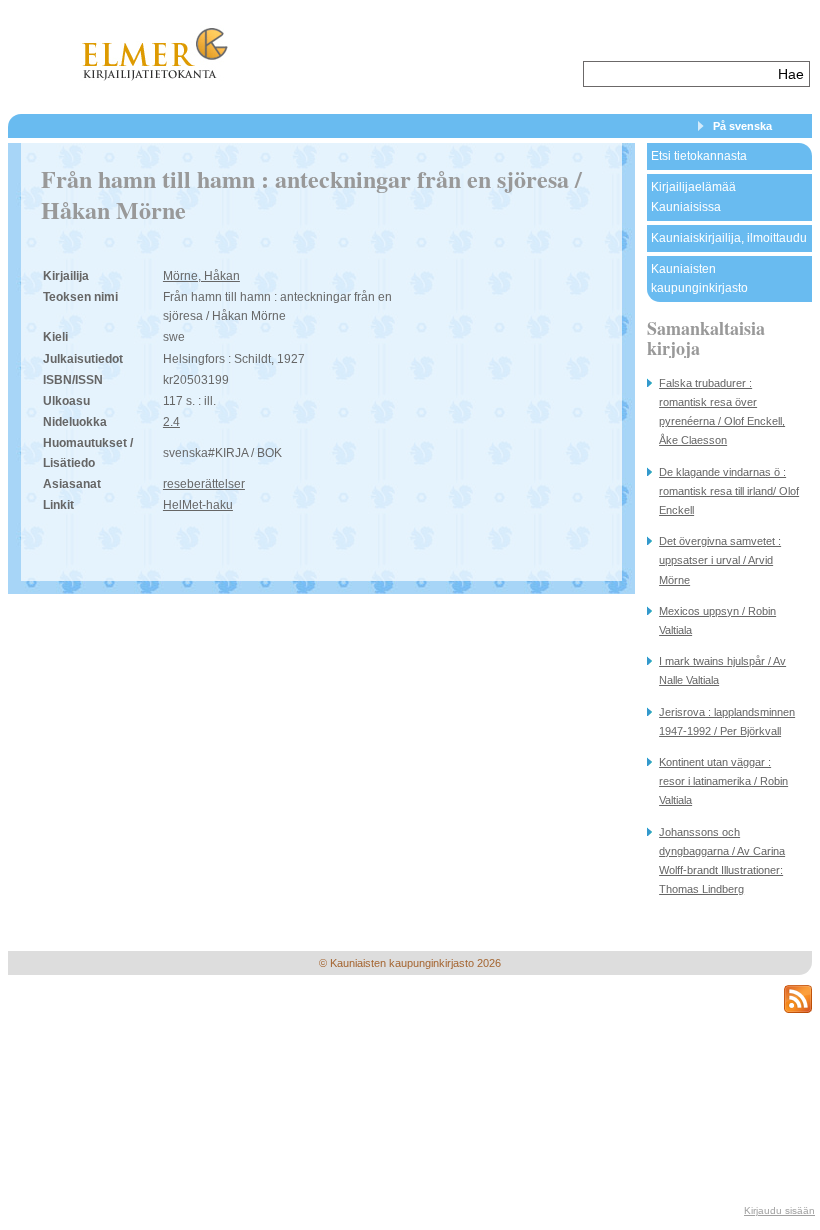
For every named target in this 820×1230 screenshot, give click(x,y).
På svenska (742, 126)
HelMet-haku (198, 505)
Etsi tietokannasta (699, 156)
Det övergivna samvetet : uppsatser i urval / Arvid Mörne (720, 560)
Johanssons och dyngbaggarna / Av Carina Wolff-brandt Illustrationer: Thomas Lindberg (722, 861)
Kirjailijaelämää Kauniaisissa (693, 196)
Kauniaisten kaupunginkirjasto (699, 278)
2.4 (171, 422)
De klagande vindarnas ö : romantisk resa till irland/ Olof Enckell (729, 491)
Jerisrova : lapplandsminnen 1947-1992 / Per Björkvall (727, 721)
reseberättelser (204, 484)
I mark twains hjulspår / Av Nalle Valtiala (722, 670)
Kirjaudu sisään (779, 1210)
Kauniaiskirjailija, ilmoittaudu (729, 238)
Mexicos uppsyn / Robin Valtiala (717, 620)
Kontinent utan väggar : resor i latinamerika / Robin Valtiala (723, 781)
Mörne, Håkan (201, 276)
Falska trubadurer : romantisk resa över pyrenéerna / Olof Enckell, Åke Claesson (722, 412)
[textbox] (678, 74)
